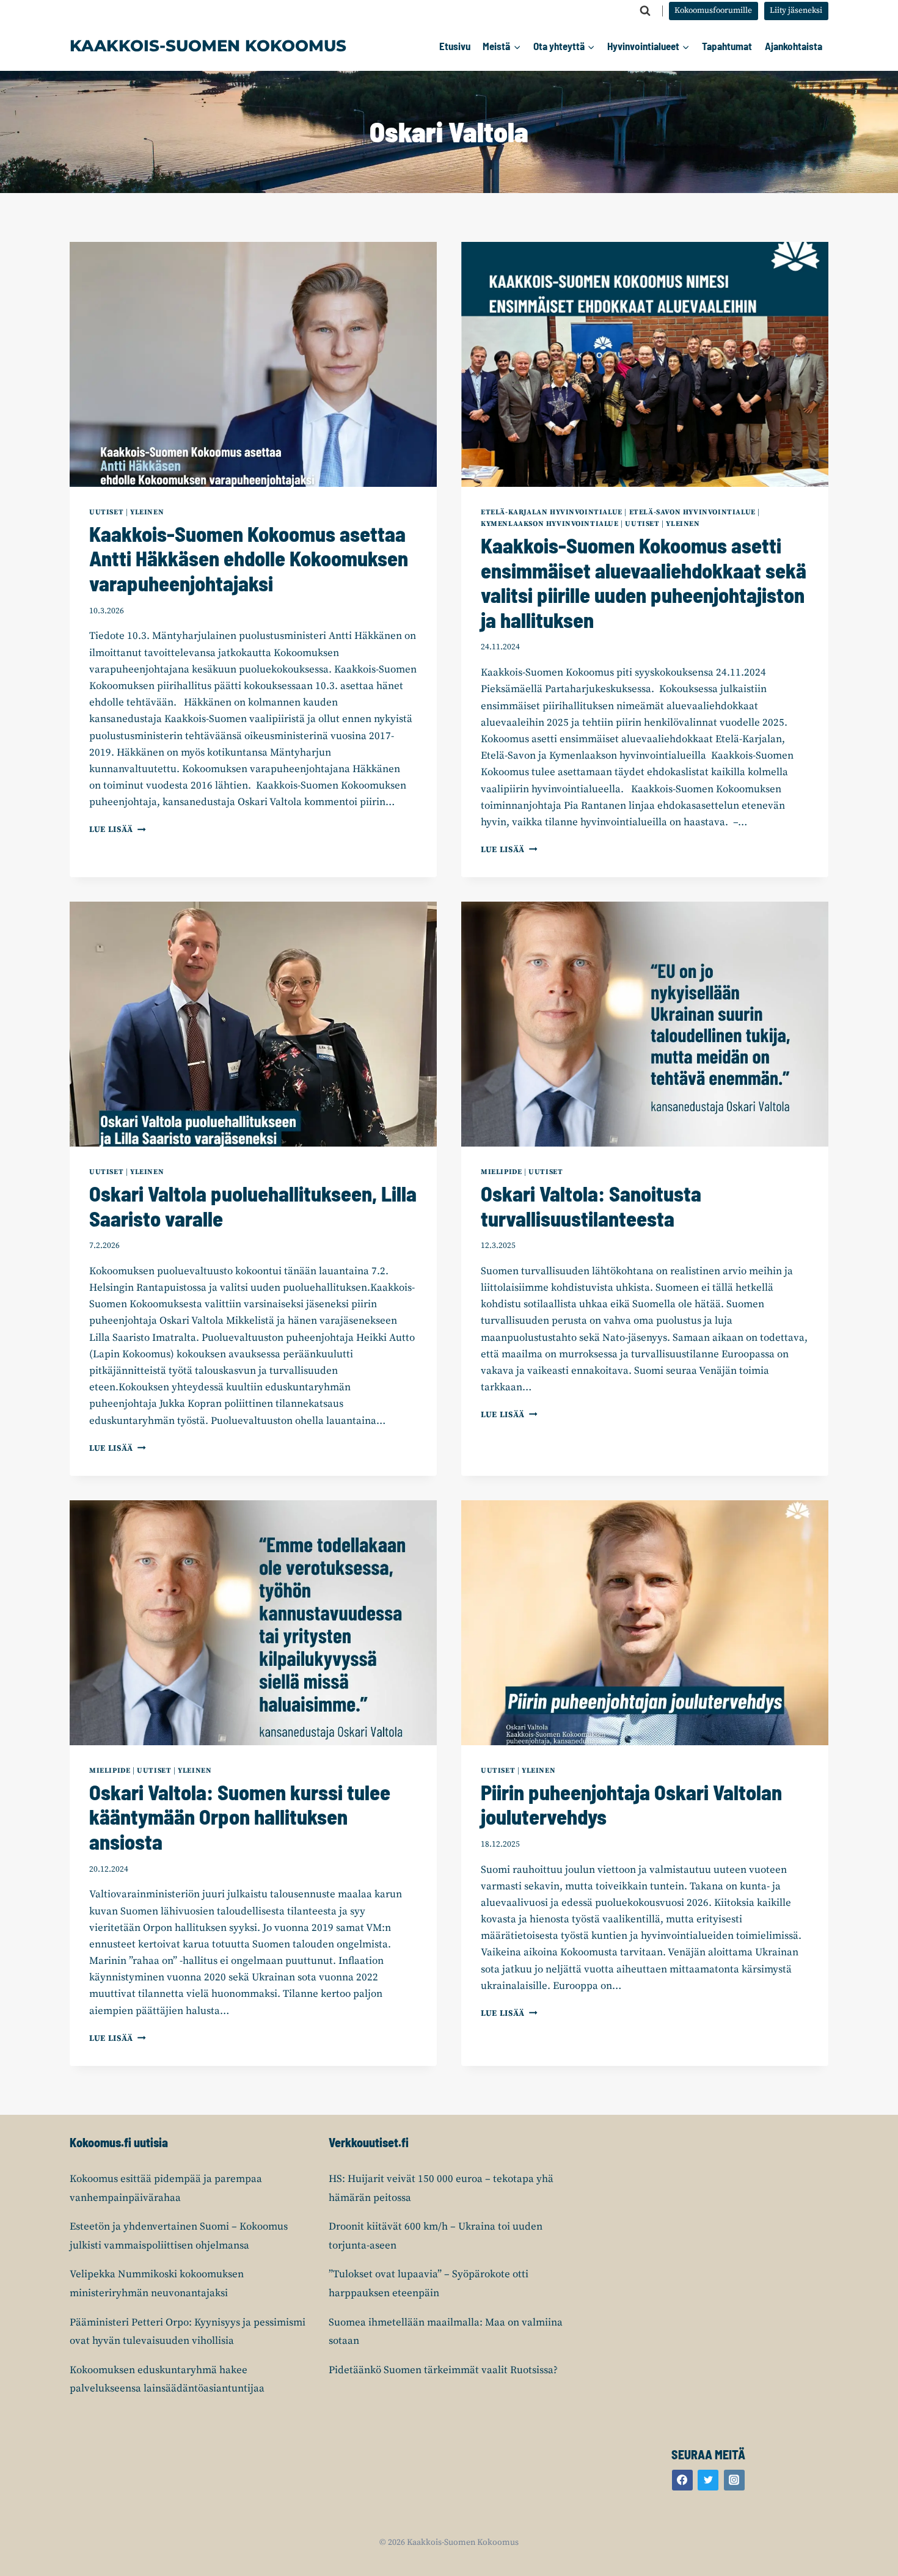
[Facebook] (682, 2480)
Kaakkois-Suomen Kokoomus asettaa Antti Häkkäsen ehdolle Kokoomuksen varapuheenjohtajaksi (249, 559)
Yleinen (147, 512)
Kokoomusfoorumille (713, 11)
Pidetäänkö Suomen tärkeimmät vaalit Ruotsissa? (443, 2370)
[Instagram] (734, 2480)
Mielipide (501, 1172)
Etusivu (455, 46)
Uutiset (106, 512)
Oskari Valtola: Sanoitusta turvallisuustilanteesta (591, 1206)
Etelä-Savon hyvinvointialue (692, 512)
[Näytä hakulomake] (645, 11)
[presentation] (253, 364)
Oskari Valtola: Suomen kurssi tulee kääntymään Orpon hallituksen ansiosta (240, 1817)
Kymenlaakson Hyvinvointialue (550, 524)
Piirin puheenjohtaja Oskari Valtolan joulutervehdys (631, 1804)
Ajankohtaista (794, 46)
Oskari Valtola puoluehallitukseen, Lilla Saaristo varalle (253, 1206)
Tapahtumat (727, 46)
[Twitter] (708, 2480)
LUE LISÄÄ (118, 830)
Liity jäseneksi (796, 11)
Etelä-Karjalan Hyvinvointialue (552, 512)
